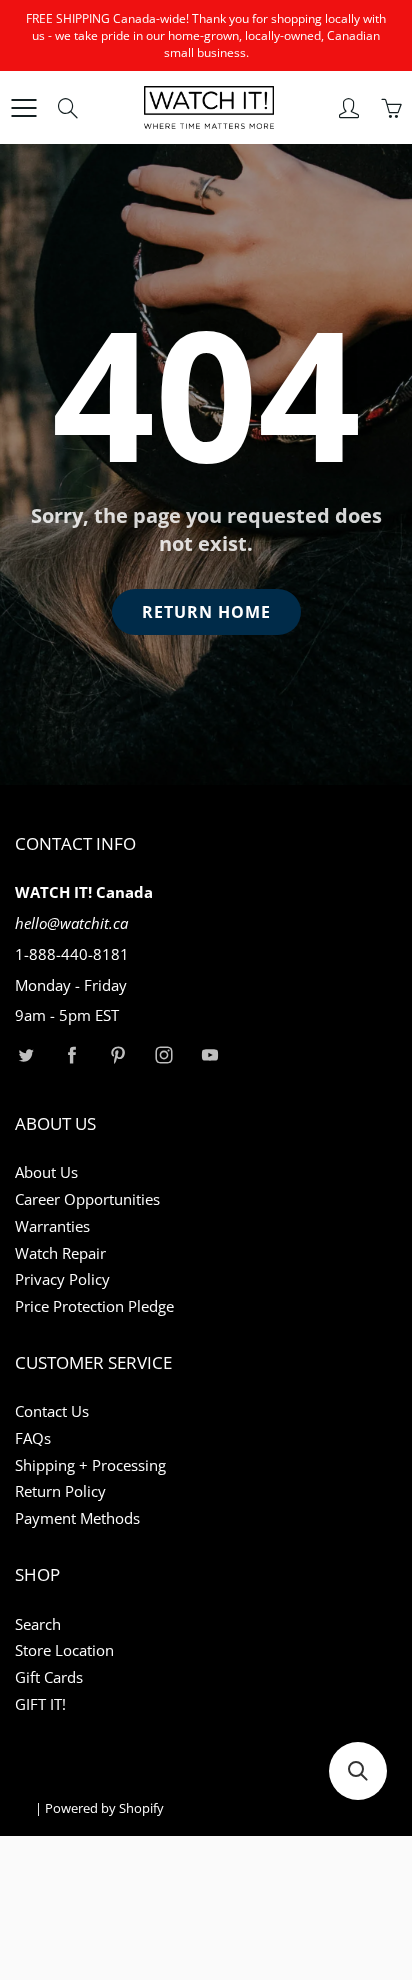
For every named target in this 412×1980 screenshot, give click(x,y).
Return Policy (60, 1491)
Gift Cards (49, 1677)
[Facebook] (71, 1054)
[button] (358, 1771)
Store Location (64, 1650)
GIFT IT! (40, 1704)
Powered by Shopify (104, 1808)
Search (38, 1624)
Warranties (52, 1226)
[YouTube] (209, 1054)
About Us (46, 1172)
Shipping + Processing (90, 1465)
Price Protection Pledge (94, 1306)
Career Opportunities (87, 1199)
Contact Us (52, 1411)
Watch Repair (60, 1253)
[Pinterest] (117, 1054)
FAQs (33, 1438)
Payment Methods (77, 1518)
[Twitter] (25, 1054)
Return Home (206, 612)
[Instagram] (163, 1054)
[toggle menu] (23, 108)
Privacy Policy (62, 1279)
